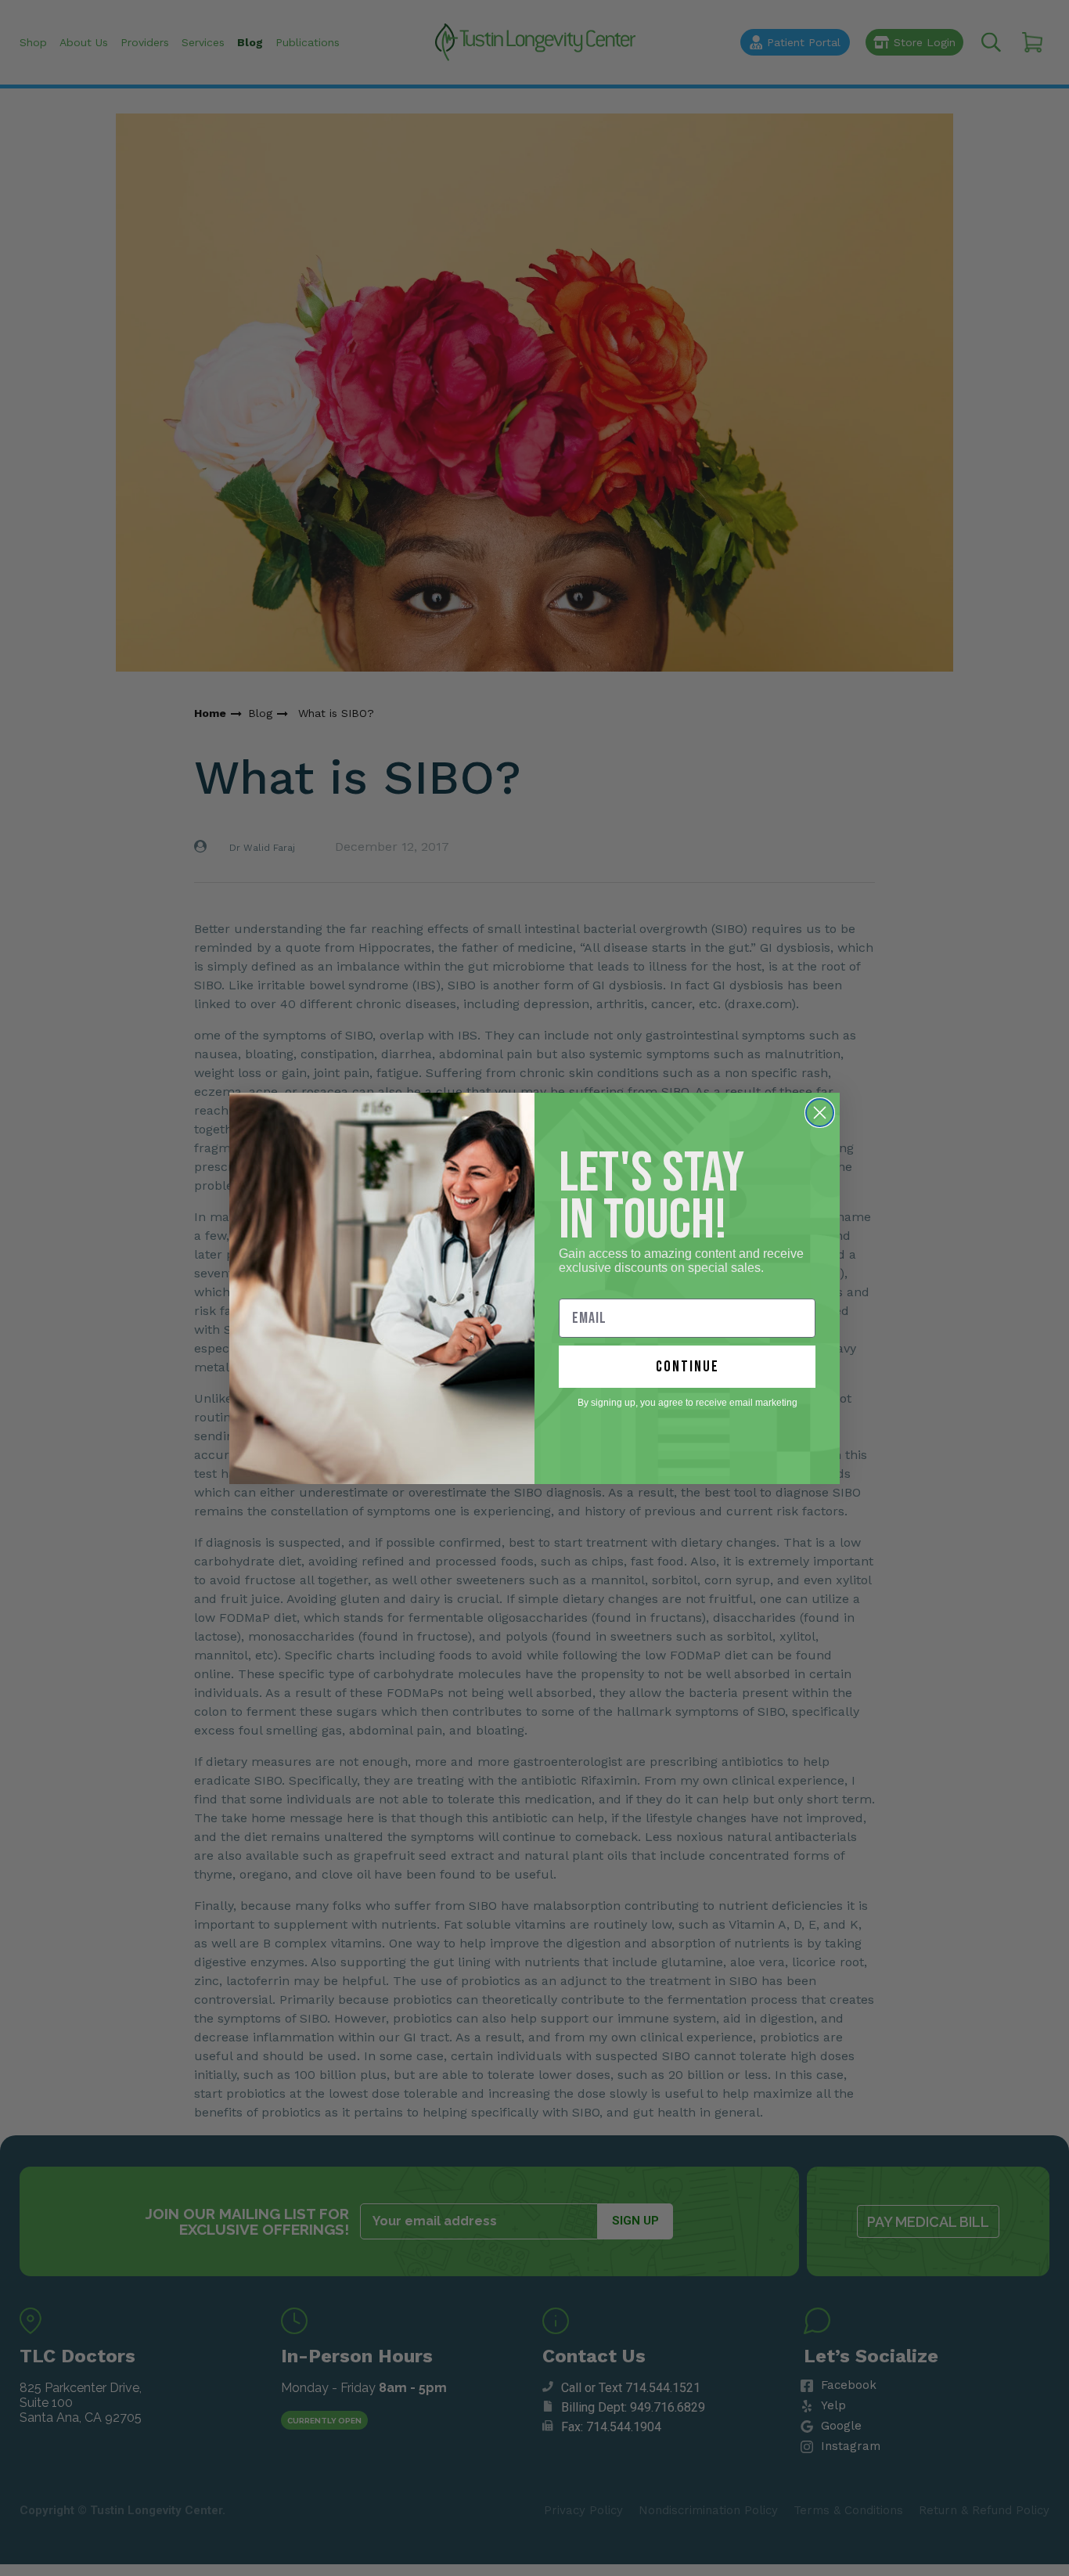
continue (687, 1367)
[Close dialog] (820, 1113)
